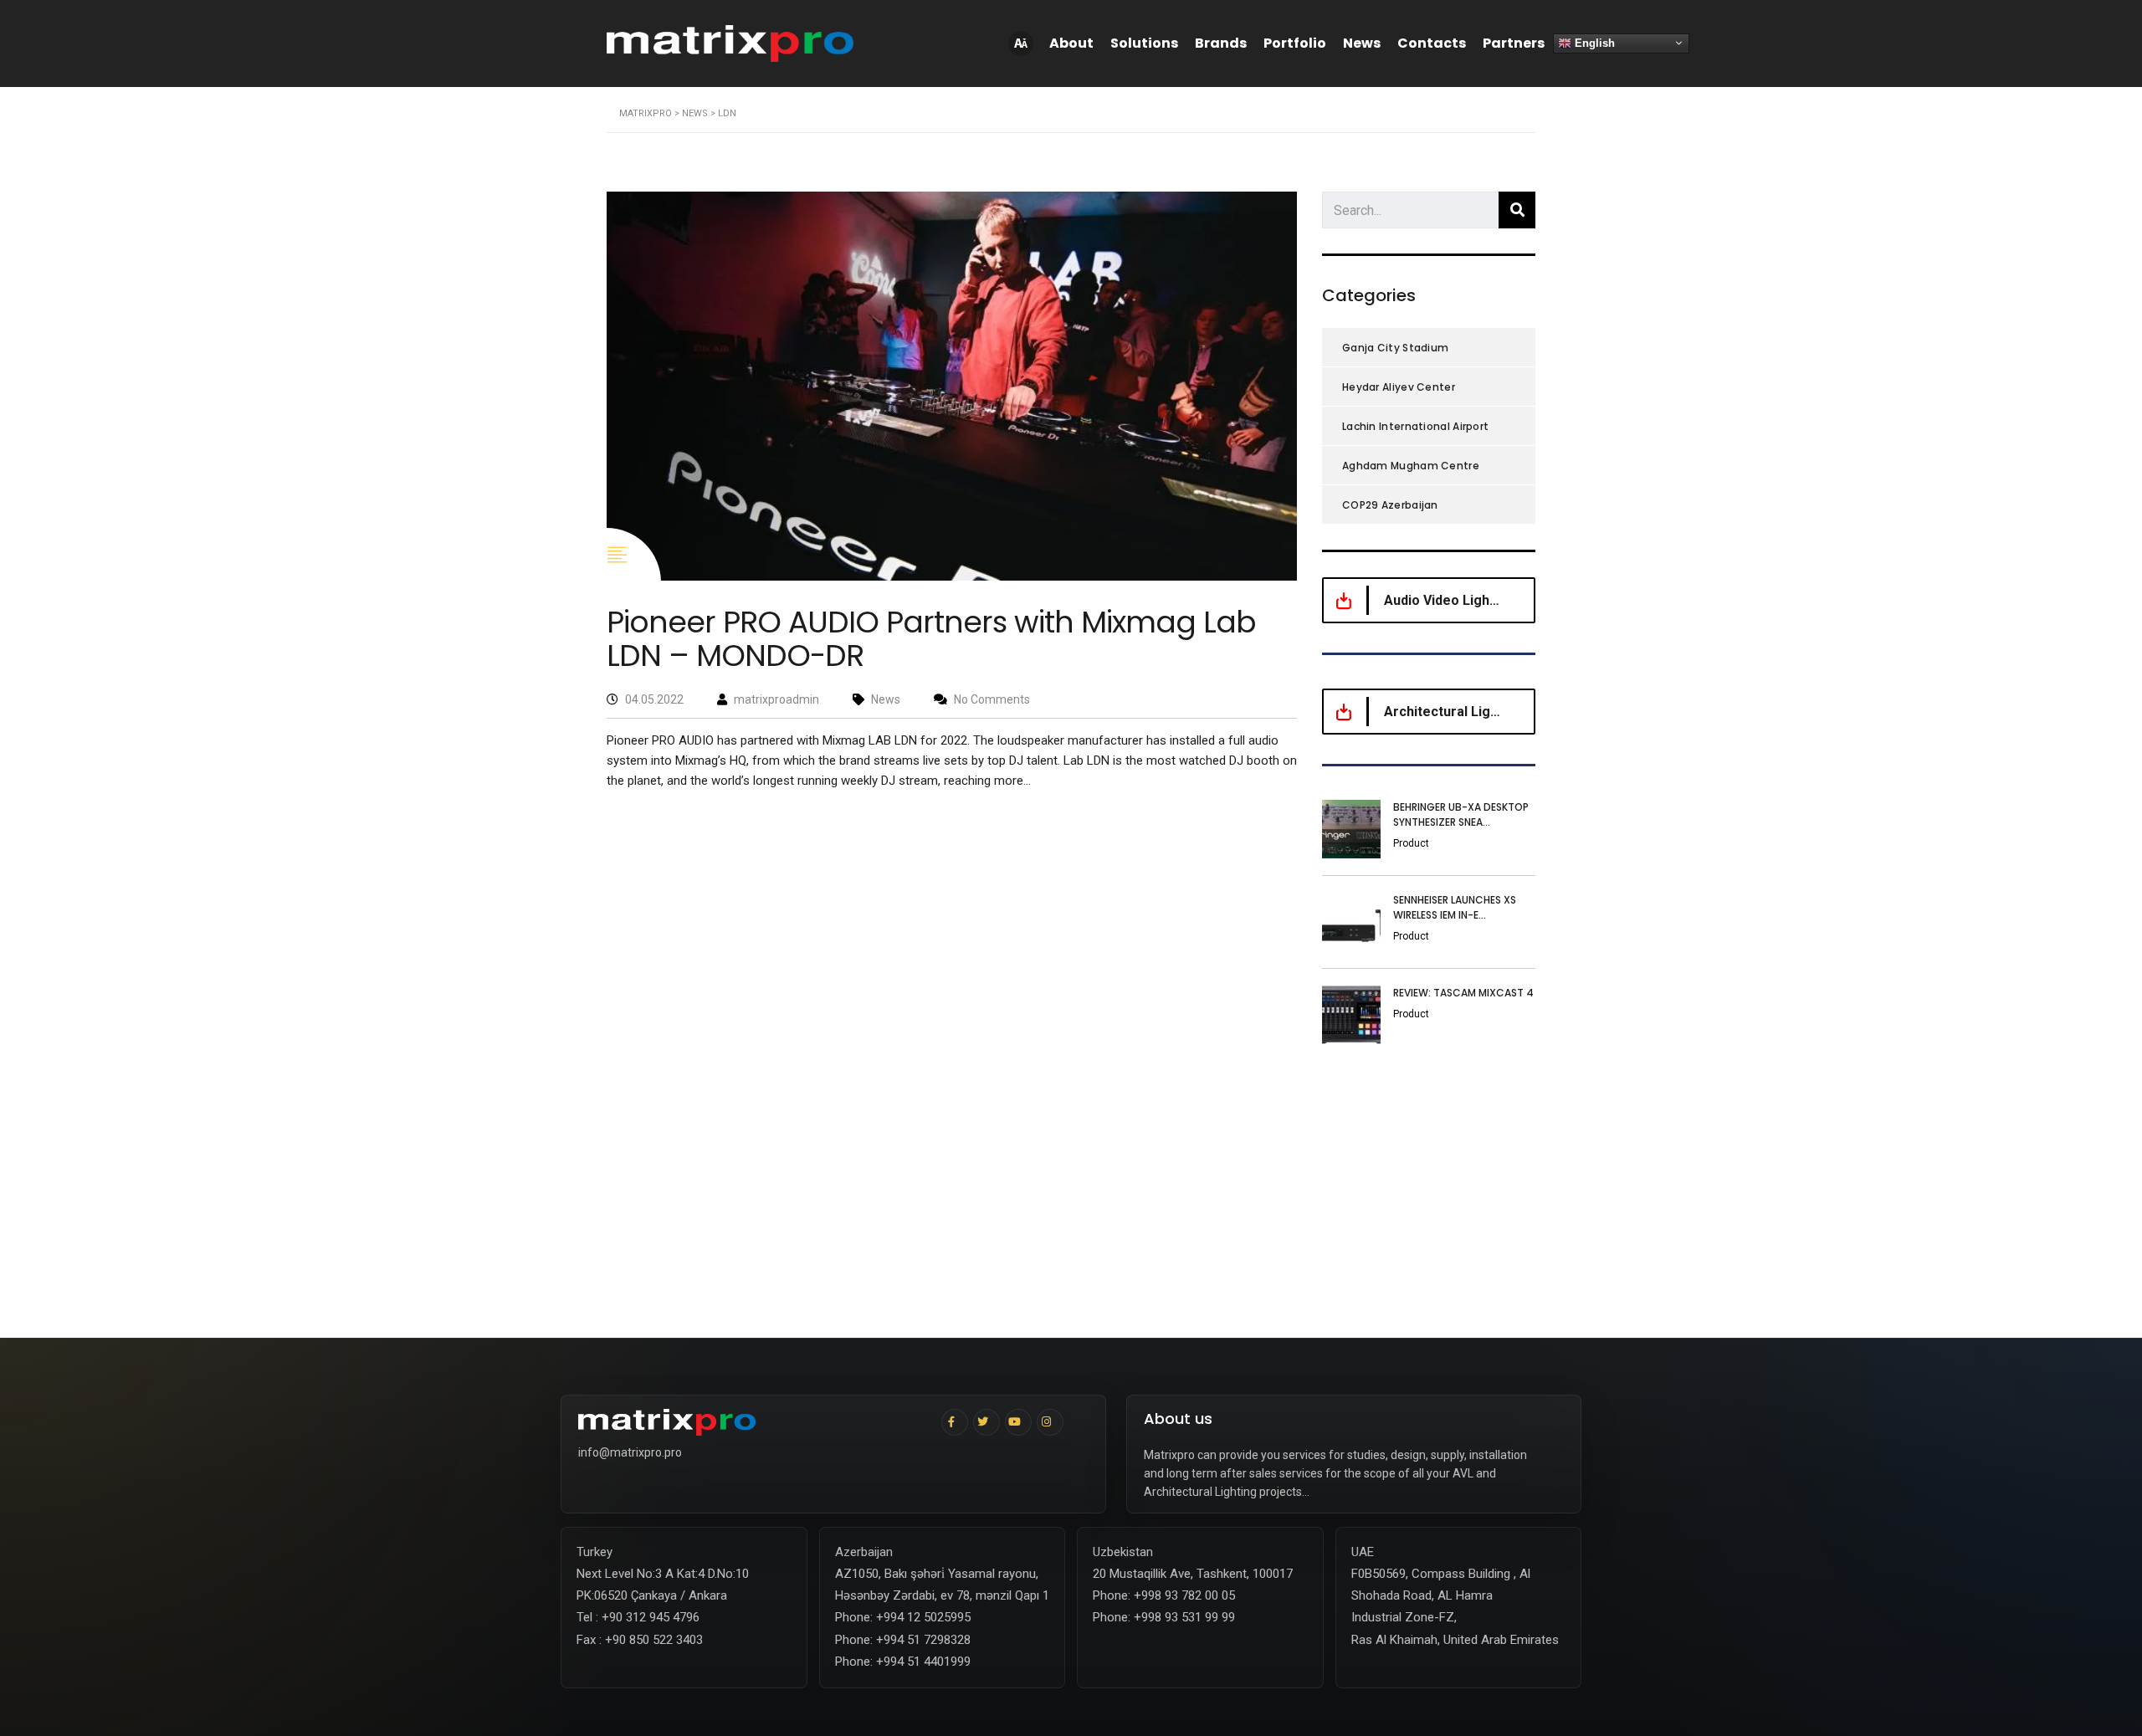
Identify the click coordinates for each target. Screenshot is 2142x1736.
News (1362, 43)
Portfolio (1295, 43)
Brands (1221, 43)
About (1071, 43)
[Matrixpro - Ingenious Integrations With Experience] (754, 1422)
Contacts (1432, 43)
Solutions (1144, 43)
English (1593, 42)
